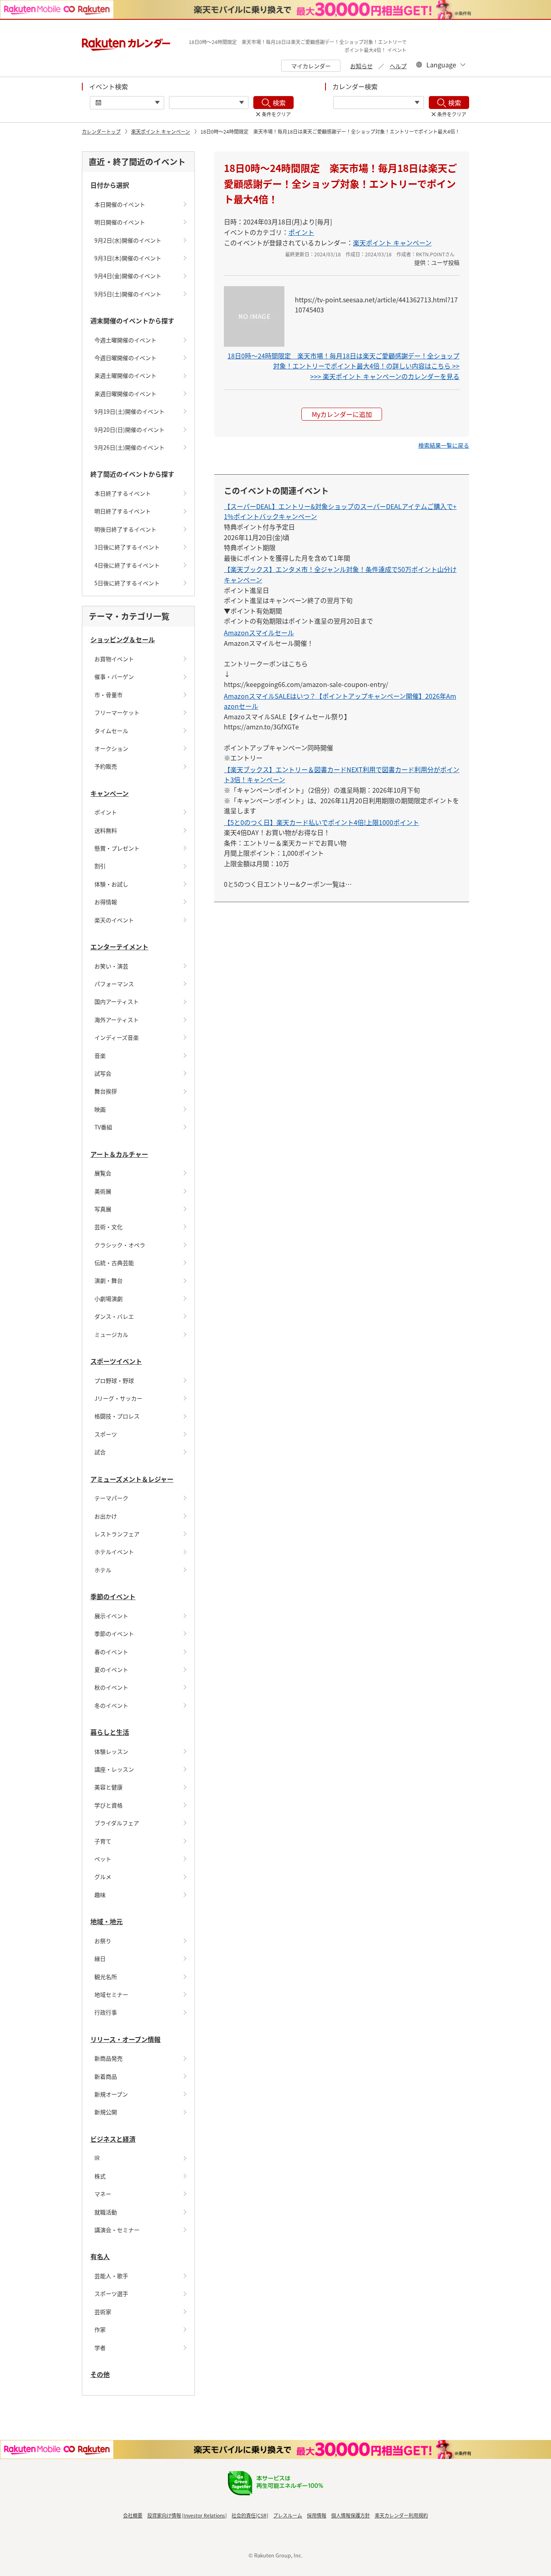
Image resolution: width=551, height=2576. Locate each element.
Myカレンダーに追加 (342, 414)
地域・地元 (106, 1921)
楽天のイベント (114, 920)
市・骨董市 (109, 695)
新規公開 (106, 2112)
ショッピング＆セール (123, 639)
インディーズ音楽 (117, 1037)
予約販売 (106, 766)
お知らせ (361, 66)
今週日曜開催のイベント (125, 358)
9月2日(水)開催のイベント (128, 240)
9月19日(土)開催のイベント (129, 411)
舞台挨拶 (106, 1091)
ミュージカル (111, 1334)
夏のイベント (111, 1669)
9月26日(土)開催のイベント (129, 447)
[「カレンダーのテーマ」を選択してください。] (379, 103)
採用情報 (317, 2515)
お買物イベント (114, 659)
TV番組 (103, 1127)
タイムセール (111, 731)
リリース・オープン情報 (125, 2039)
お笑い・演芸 (111, 966)
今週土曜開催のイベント (125, 340)
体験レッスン (111, 1751)
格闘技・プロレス (117, 1416)
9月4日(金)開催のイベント (128, 276)
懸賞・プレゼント (117, 848)
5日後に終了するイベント (127, 583)
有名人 (100, 2256)
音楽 (100, 1056)
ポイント (106, 812)
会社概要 (133, 2515)
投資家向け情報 (164, 2515)
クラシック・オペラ (120, 1245)
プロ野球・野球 (114, 1380)
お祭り (103, 1941)
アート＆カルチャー (119, 1154)
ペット (103, 1859)
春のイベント (111, 1652)
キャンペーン (110, 793)
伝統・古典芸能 (114, 1263)
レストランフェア (117, 1534)
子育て (103, 1841)
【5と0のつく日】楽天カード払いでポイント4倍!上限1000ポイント (321, 822)
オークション (111, 748)
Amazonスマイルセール (259, 632)
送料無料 (106, 830)
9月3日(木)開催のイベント (128, 258)
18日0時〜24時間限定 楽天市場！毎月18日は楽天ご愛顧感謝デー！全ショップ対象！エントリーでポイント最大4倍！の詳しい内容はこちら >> (343, 361)
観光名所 (106, 1977)
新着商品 (106, 2076)
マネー (103, 2194)
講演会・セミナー (117, 2230)
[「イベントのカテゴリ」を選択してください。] (209, 103)
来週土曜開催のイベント (125, 375)
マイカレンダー (311, 66)
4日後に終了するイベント (127, 565)
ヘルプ (398, 66)
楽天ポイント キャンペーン (161, 131)
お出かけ (106, 1516)
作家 (100, 2329)
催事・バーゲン (114, 676)
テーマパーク (111, 1498)
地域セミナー (111, 1994)
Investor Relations (204, 2515)
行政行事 (106, 2012)
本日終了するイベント (123, 493)
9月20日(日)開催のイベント (129, 429)
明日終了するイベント (123, 511)
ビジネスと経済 (113, 2139)
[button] (444, 445)
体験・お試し (111, 884)
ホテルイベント (114, 1552)
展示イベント (111, 1616)
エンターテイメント (119, 947)
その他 (100, 2374)
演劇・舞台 (109, 1280)
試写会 (103, 1073)
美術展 (103, 1191)
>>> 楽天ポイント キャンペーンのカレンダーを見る (385, 376)
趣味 (100, 1895)
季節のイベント (113, 1596)
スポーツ (106, 1434)
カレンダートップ (101, 131)
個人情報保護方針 (351, 2515)
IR (97, 2158)
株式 (100, 2176)
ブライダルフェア (117, 1823)
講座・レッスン (114, 1769)
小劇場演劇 (109, 1298)
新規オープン (111, 2094)
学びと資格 (109, 1805)
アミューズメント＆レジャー (132, 1479)
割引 (100, 866)
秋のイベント (111, 1687)
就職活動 (106, 2212)
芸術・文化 (109, 1227)
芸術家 (103, 2312)
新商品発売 (109, 2058)
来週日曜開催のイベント (125, 394)
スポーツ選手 (111, 2293)
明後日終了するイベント (125, 529)
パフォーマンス (114, 984)
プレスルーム (288, 2515)
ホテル (103, 1570)
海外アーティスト (117, 1020)
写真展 (103, 1209)
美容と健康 (109, 1787)
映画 (100, 1109)
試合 (100, 1452)
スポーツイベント (116, 1361)
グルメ (103, 1877)
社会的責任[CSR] (250, 2515)
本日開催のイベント (120, 204)
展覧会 (103, 1173)
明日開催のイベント (120, 222)
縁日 (100, 1958)
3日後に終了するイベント (127, 547)
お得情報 (106, 902)
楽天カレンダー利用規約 (401, 2515)
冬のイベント (111, 1705)
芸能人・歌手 (111, 2276)
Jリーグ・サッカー (118, 1398)
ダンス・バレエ (114, 1316)
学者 (100, 2348)
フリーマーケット (117, 712)
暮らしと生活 (110, 1732)
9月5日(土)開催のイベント (128, 294)
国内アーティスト (117, 1001)
